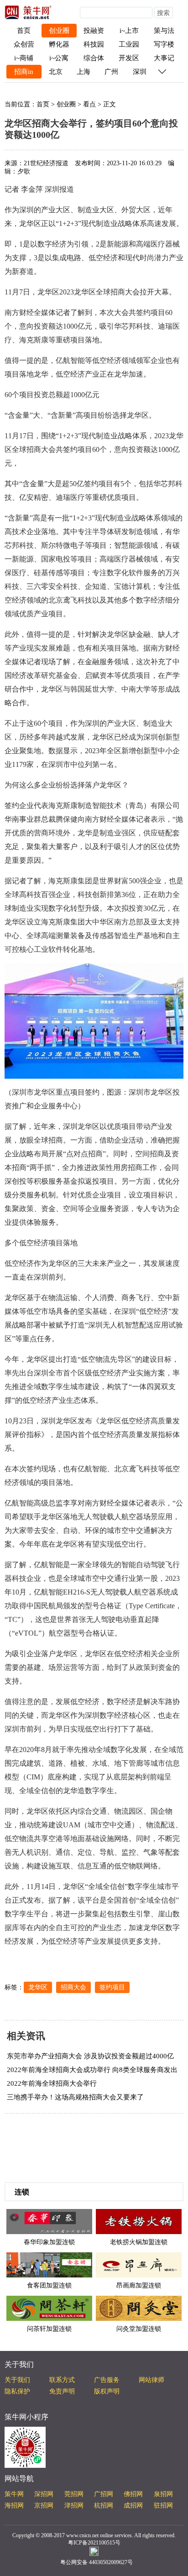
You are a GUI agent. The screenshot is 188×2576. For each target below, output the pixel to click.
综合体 (94, 58)
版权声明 (107, 2391)
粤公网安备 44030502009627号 (97, 2562)
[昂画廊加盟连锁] (139, 2264)
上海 (84, 72)
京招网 (44, 2505)
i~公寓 (59, 58)
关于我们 (17, 2380)
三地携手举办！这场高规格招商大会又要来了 (75, 2097)
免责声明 (62, 2391)
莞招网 (74, 2494)
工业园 (129, 44)
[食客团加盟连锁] (49, 2264)
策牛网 (14, 2494)
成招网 (133, 2505)
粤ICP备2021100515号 (94, 2543)
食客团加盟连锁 (49, 2285)
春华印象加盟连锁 (49, 2242)
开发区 (129, 58)
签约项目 (112, 1987)
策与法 (164, 31)
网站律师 (151, 2380)
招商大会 (73, 1987)
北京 (56, 72)
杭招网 (104, 2505)
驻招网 (163, 2505)
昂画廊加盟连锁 (139, 2285)
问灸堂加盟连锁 (139, 2329)
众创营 (24, 44)
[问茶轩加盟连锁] (49, 2308)
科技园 (94, 44)
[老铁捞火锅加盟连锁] (139, 2221)
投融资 (94, 31)
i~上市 (129, 31)
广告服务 (107, 2380)
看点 (89, 104)
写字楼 (164, 44)
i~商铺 (24, 58)
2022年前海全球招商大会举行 (52, 2083)
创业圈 (59, 31)
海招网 (14, 2505)
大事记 (164, 58)
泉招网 (163, 2494)
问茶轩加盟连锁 (49, 2329)
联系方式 (62, 2380)
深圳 (140, 72)
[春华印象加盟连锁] (49, 2221)
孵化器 (59, 44)
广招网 (104, 2494)
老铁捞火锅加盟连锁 (139, 2242)
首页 (24, 31)
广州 (111, 72)
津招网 (74, 2505)
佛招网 (133, 2494)
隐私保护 (17, 2391)
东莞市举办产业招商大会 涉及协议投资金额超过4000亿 (90, 2056)
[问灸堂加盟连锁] (139, 2308)
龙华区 (38, 1987)
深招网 (44, 2494)
